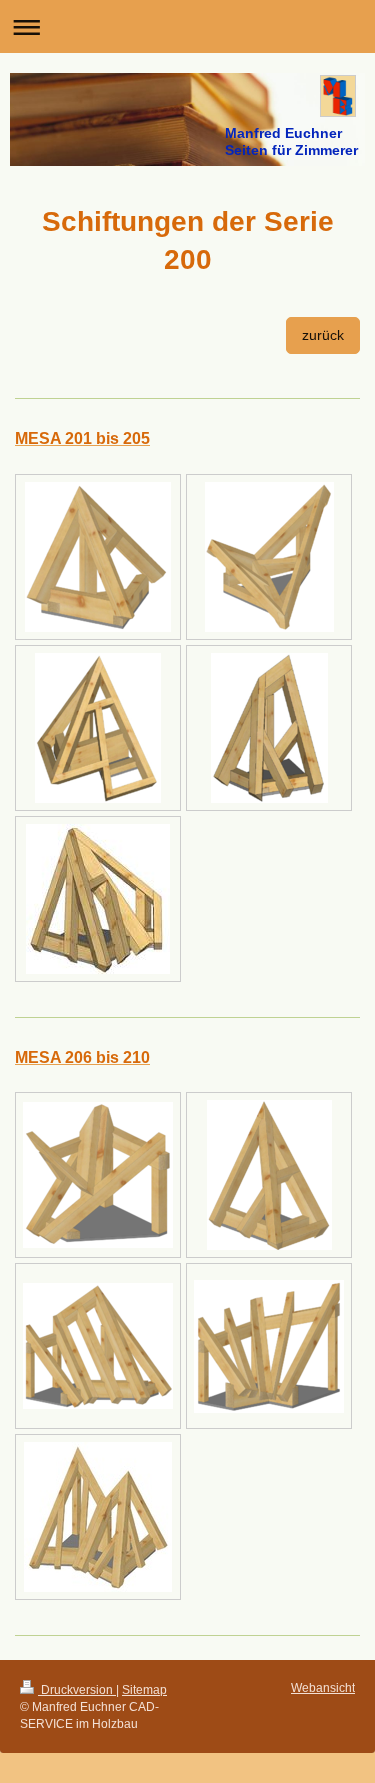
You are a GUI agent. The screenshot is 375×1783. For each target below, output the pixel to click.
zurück (323, 335)
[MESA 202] (269, 557)
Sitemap (144, 1690)
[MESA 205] (98, 899)
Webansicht (323, 1688)
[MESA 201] (98, 557)
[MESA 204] (269, 728)
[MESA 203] (98, 728)
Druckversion (77, 1690)
